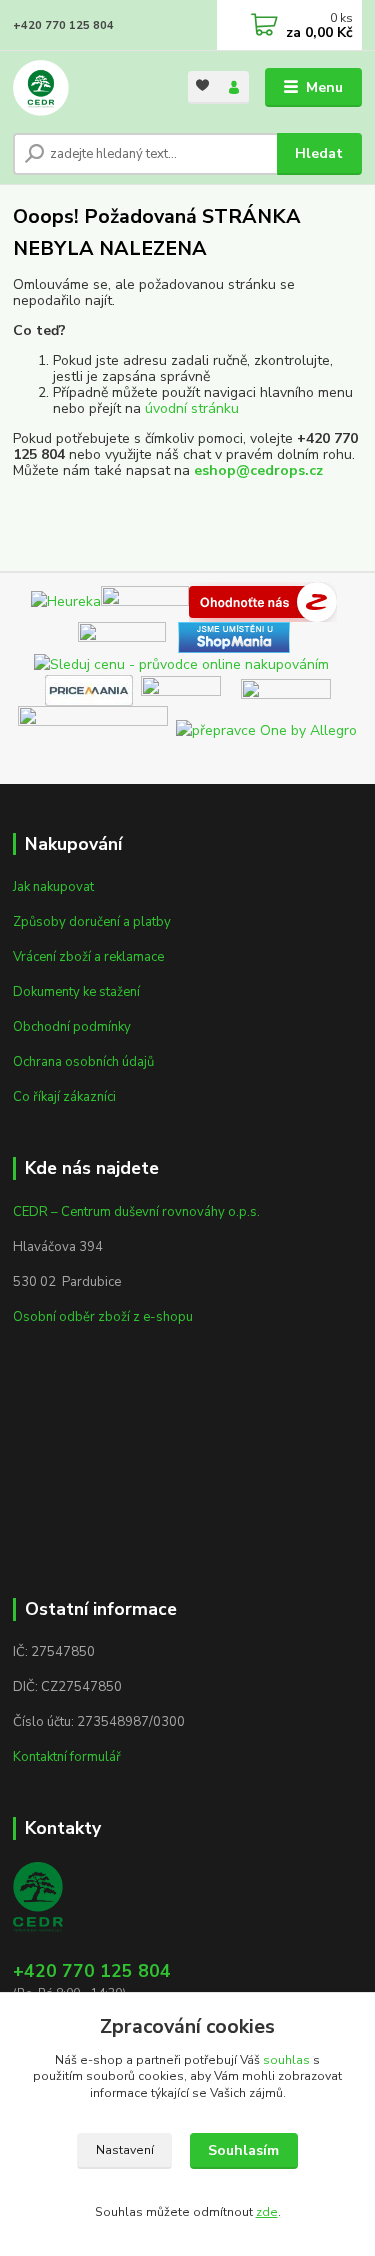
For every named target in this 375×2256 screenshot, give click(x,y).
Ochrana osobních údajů (83, 1062)
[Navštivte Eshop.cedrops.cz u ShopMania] (234, 635)
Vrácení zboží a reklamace (88, 957)
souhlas (286, 2060)
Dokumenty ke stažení (76, 992)
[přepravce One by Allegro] (266, 729)
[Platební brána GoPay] (191, 689)
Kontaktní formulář (67, 1757)
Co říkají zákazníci (64, 1097)
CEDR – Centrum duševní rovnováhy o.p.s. (136, 1212)
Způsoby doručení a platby (92, 922)
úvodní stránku (192, 408)
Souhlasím (243, 2150)
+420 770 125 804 (63, 25)
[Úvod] (85, 88)
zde (267, 2212)
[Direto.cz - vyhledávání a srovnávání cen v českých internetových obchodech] (341, 600)
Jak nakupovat (53, 887)
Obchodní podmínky (72, 1027)
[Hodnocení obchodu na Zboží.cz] (263, 600)
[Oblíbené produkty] (203, 85)
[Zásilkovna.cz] (286, 689)
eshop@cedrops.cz (258, 470)
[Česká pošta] (93, 729)
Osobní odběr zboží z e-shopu (103, 1317)
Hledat (319, 153)
